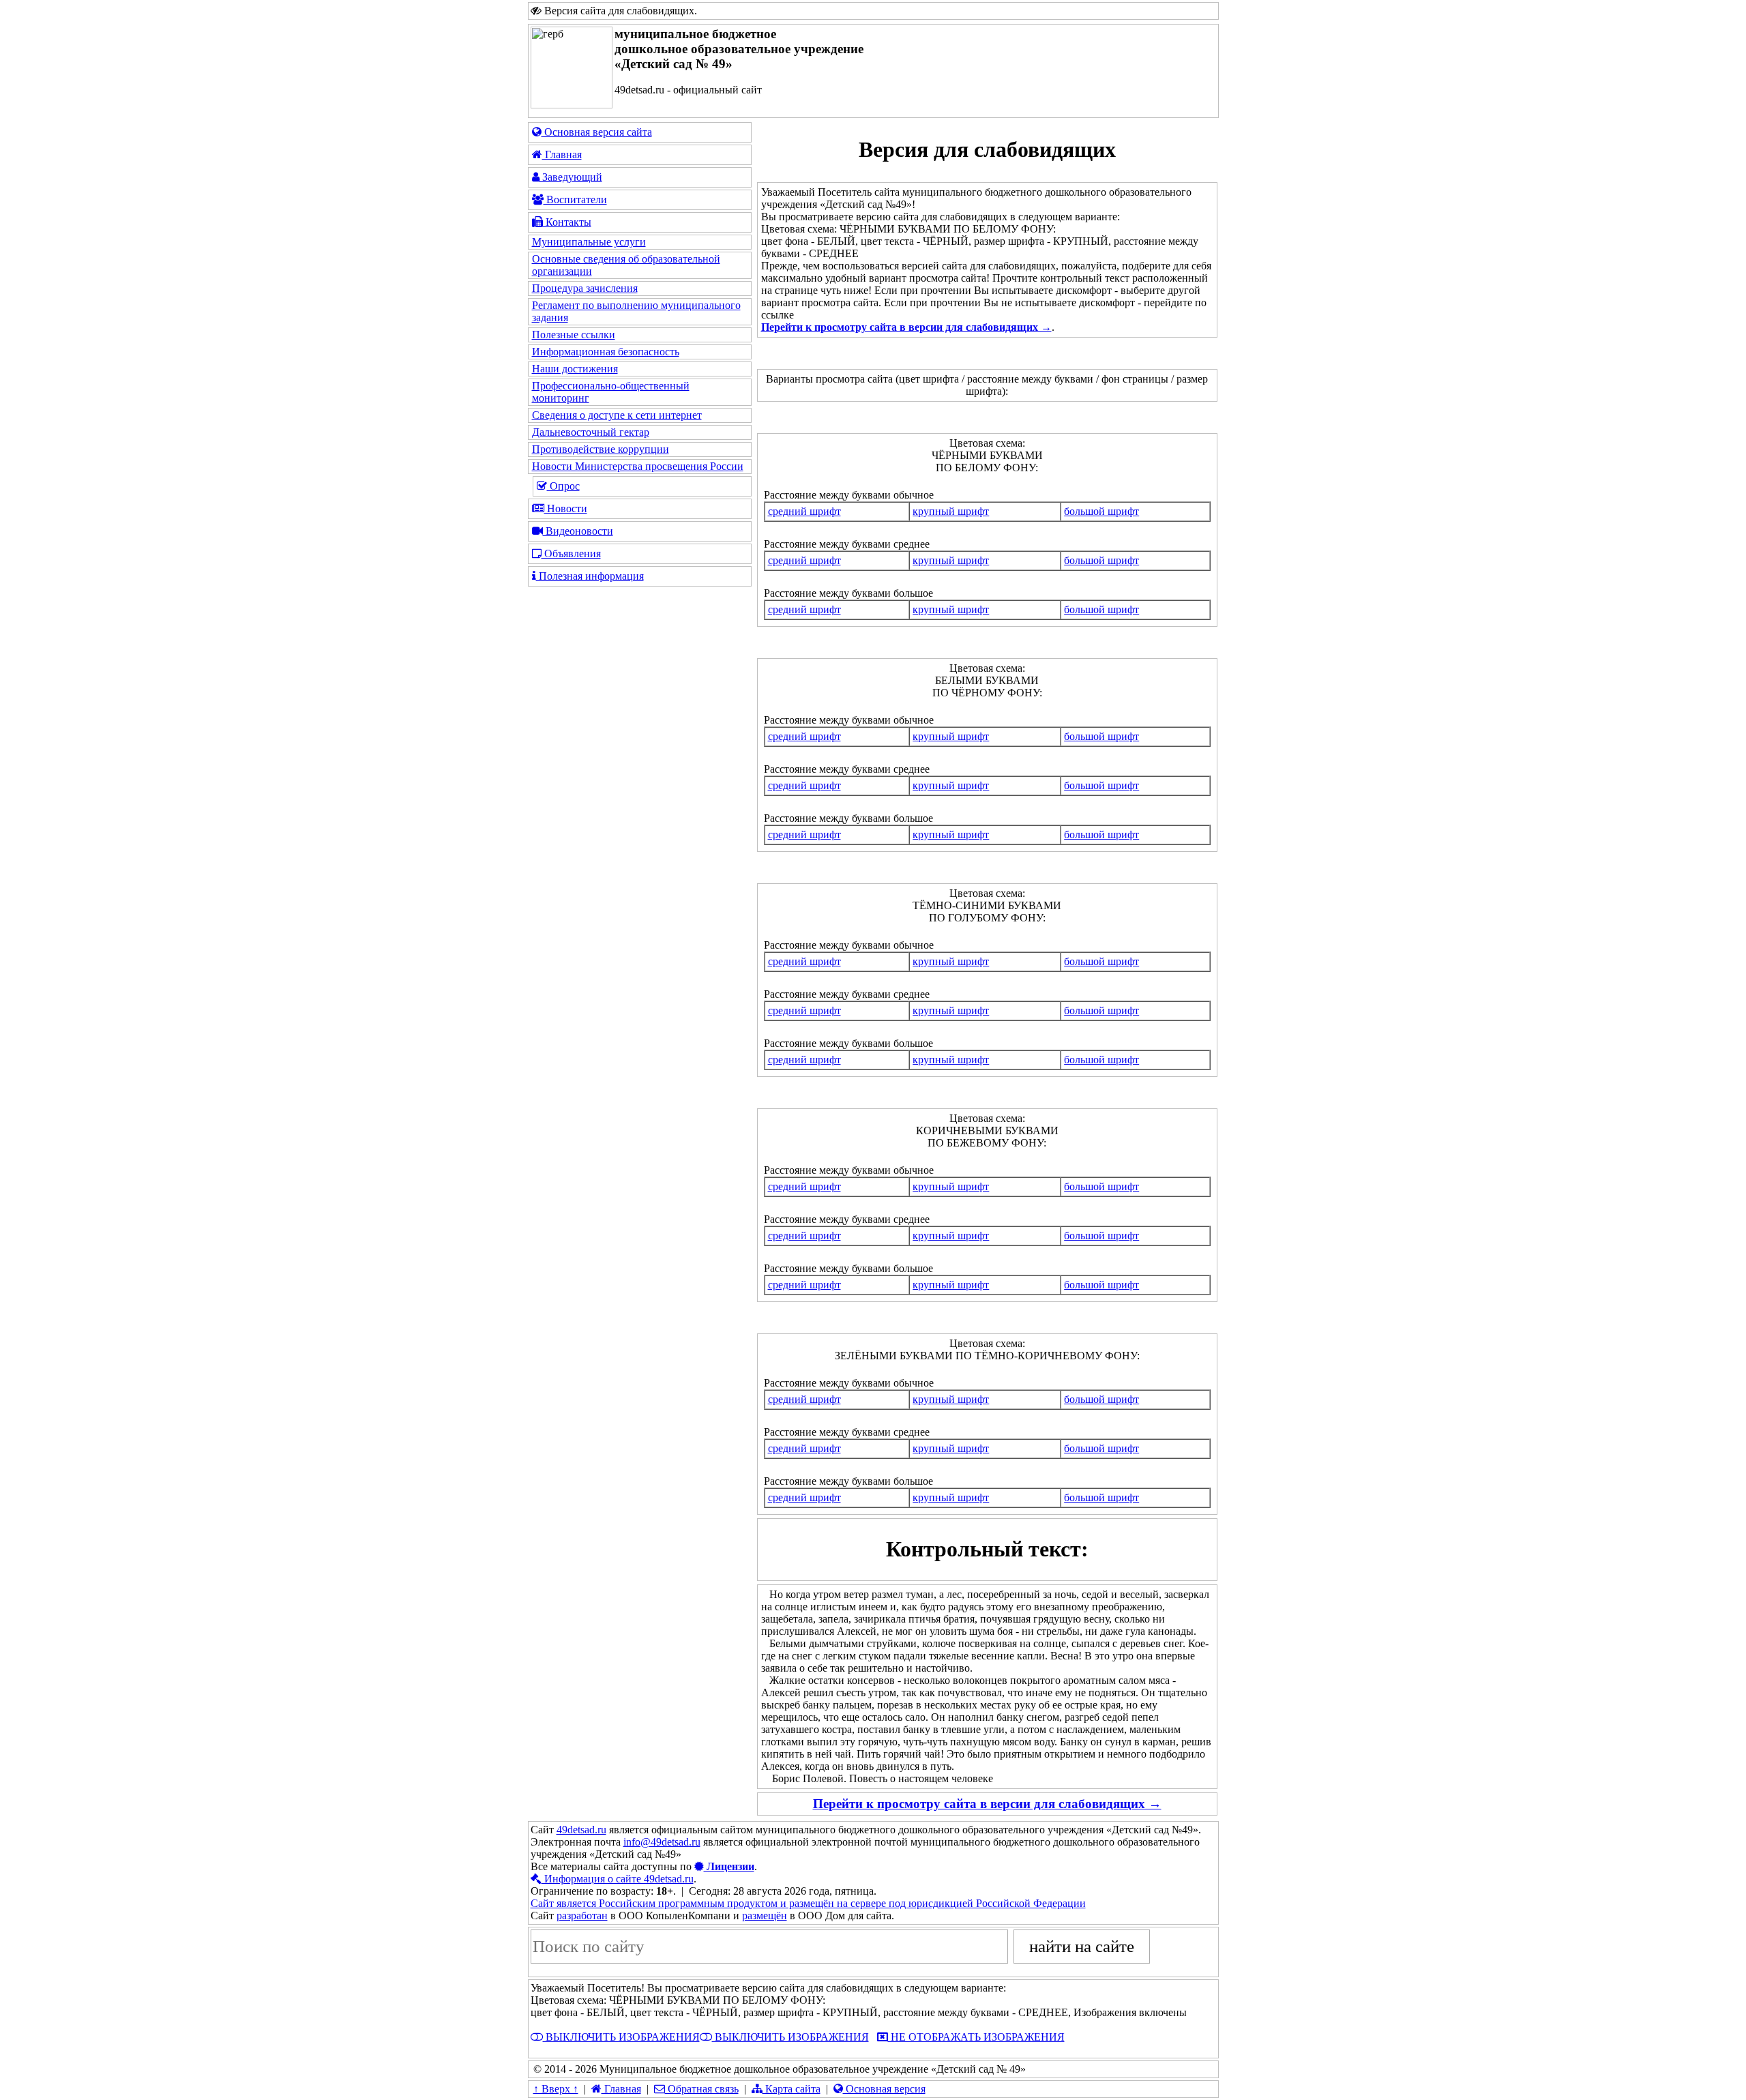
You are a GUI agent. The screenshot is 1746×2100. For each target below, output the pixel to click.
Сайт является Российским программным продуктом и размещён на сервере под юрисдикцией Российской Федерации (808, 1903)
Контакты (567, 222)
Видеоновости (578, 531)
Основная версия (884, 2089)
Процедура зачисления (585, 288)
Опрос (563, 486)
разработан (582, 1916)
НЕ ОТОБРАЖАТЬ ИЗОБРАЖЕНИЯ (976, 2037)
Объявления (571, 553)
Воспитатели (575, 199)
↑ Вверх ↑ (556, 2089)
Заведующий (571, 177)
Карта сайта (791, 2089)
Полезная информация (590, 576)
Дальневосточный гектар (591, 432)
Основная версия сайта (597, 132)
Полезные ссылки (574, 335)
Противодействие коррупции (601, 449)
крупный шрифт (951, 511)
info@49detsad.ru (662, 1842)
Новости (566, 508)
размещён (765, 1916)
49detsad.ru (581, 1830)
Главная (562, 154)
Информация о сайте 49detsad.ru (618, 1879)
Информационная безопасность (606, 352)
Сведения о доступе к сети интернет (617, 415)
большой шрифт (1101, 511)
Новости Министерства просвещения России (638, 466)
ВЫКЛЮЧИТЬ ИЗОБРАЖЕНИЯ (621, 2037)
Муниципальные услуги (589, 242)
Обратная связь (702, 2089)
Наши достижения (575, 369)
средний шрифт (804, 511)
